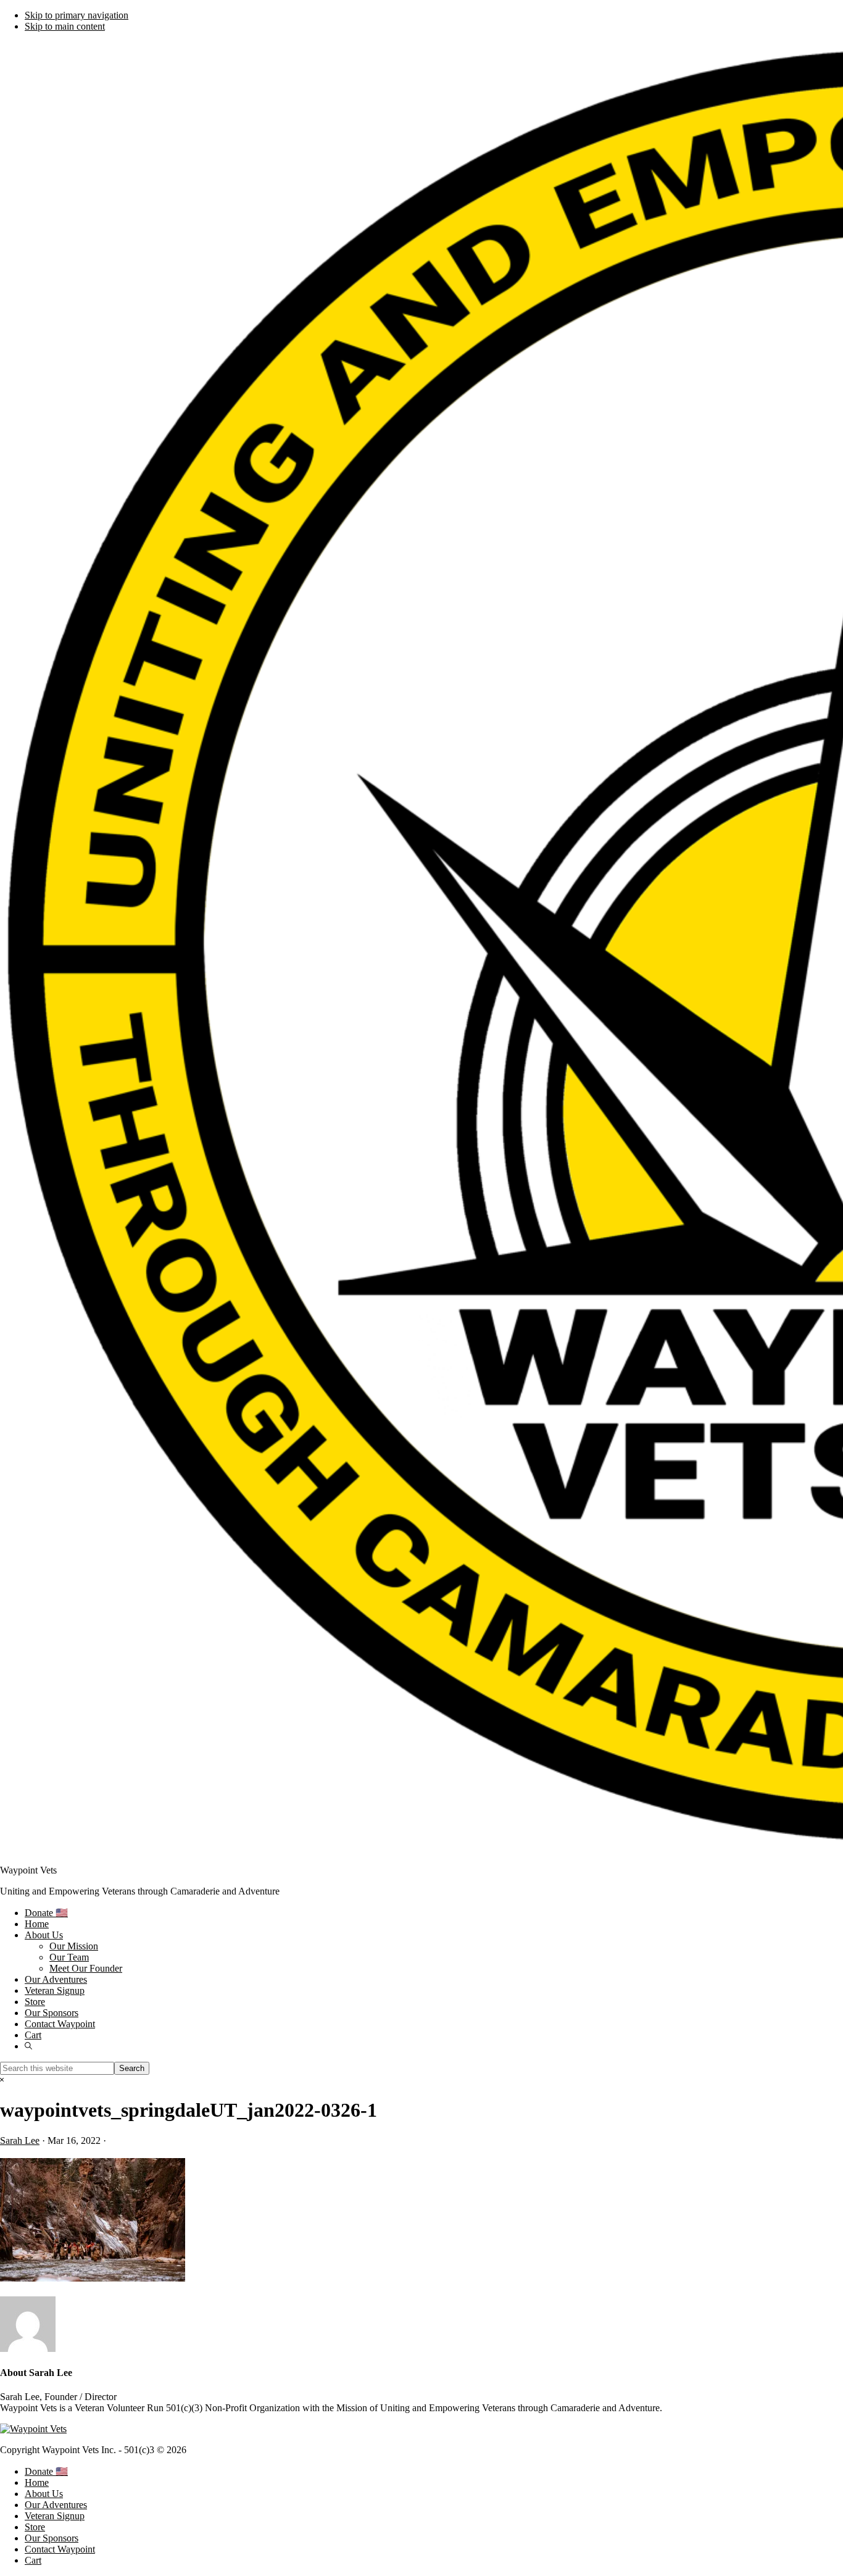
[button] (28, 2046)
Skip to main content (65, 26)
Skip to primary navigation (77, 15)
